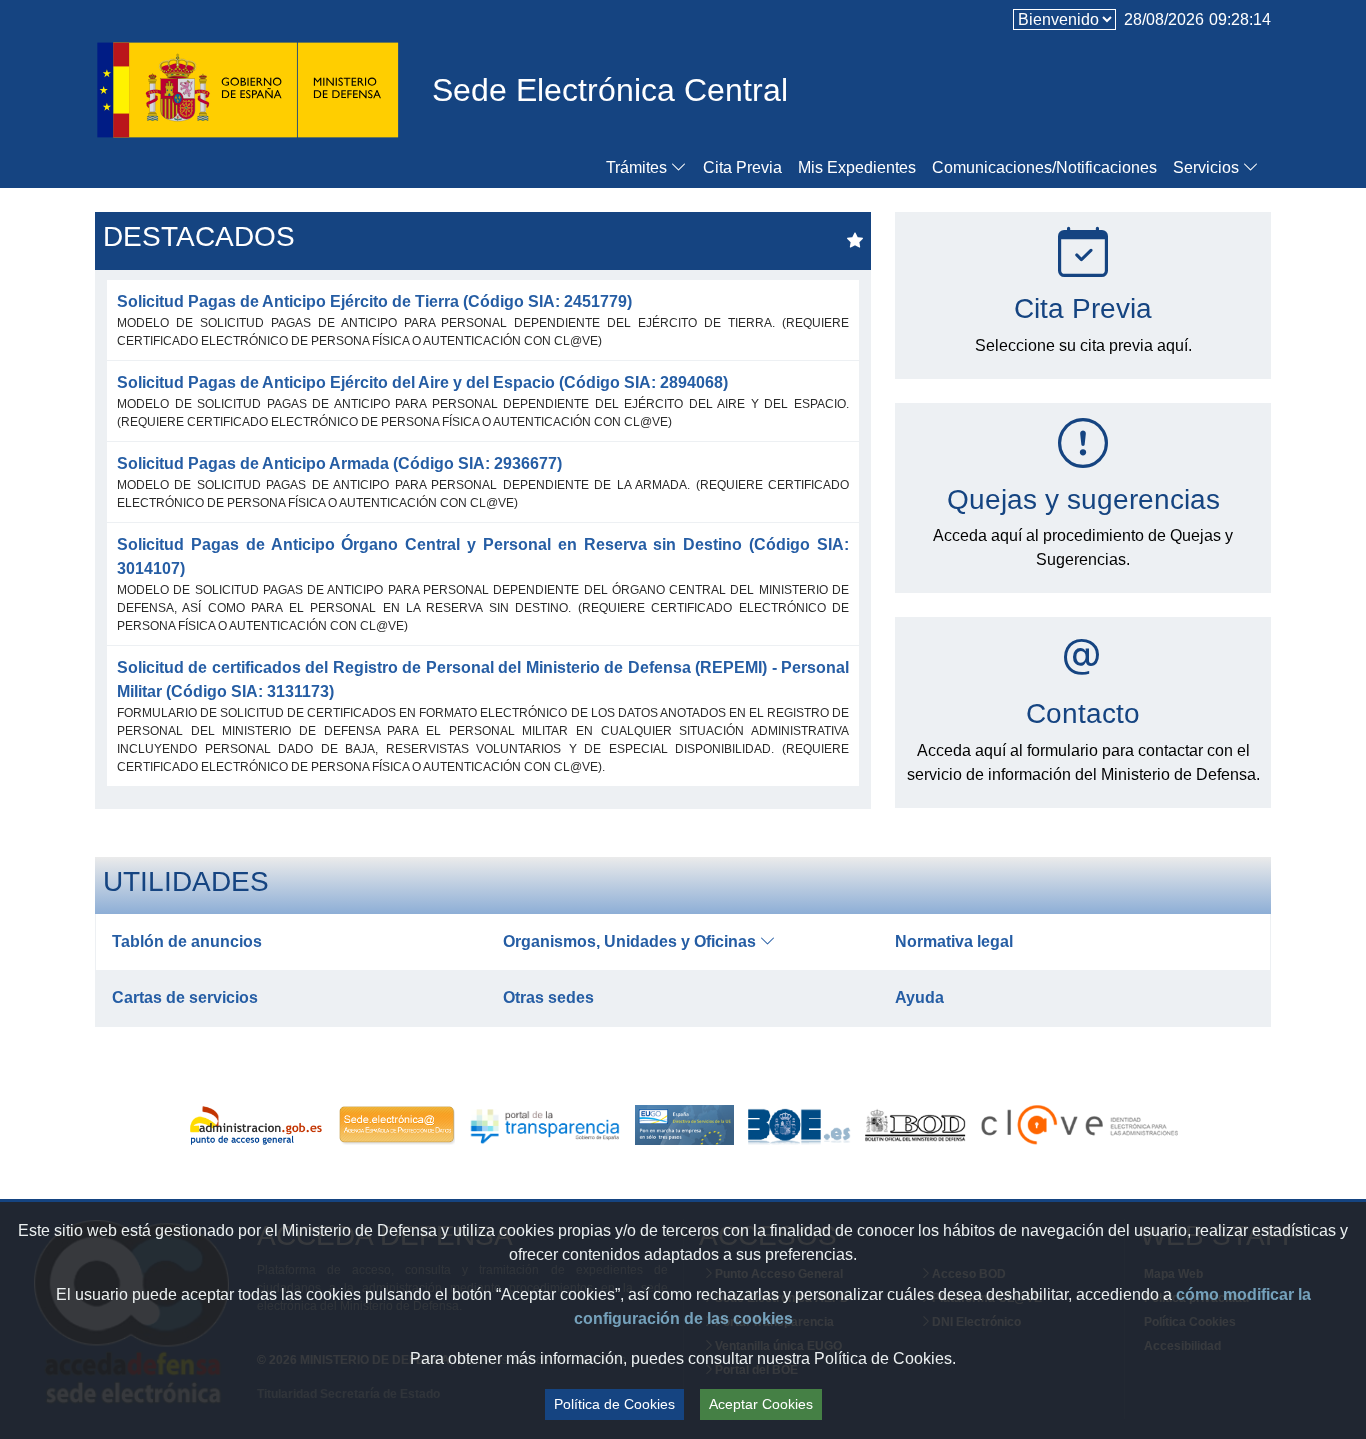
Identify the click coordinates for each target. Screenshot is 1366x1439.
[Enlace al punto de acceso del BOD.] (916, 1125)
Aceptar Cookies (761, 1404)
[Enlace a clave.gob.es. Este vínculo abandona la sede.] (1076, 1125)
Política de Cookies (614, 1404)
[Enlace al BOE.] (799, 1125)
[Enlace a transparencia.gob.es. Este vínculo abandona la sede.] (545, 1125)
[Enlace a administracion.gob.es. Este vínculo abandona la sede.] (259, 1125)
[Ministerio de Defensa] (247, 87)
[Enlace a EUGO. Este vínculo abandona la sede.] (684, 1125)
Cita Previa (742, 167)
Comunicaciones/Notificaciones (1044, 167)
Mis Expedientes (857, 167)
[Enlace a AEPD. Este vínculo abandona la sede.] (396, 1125)
